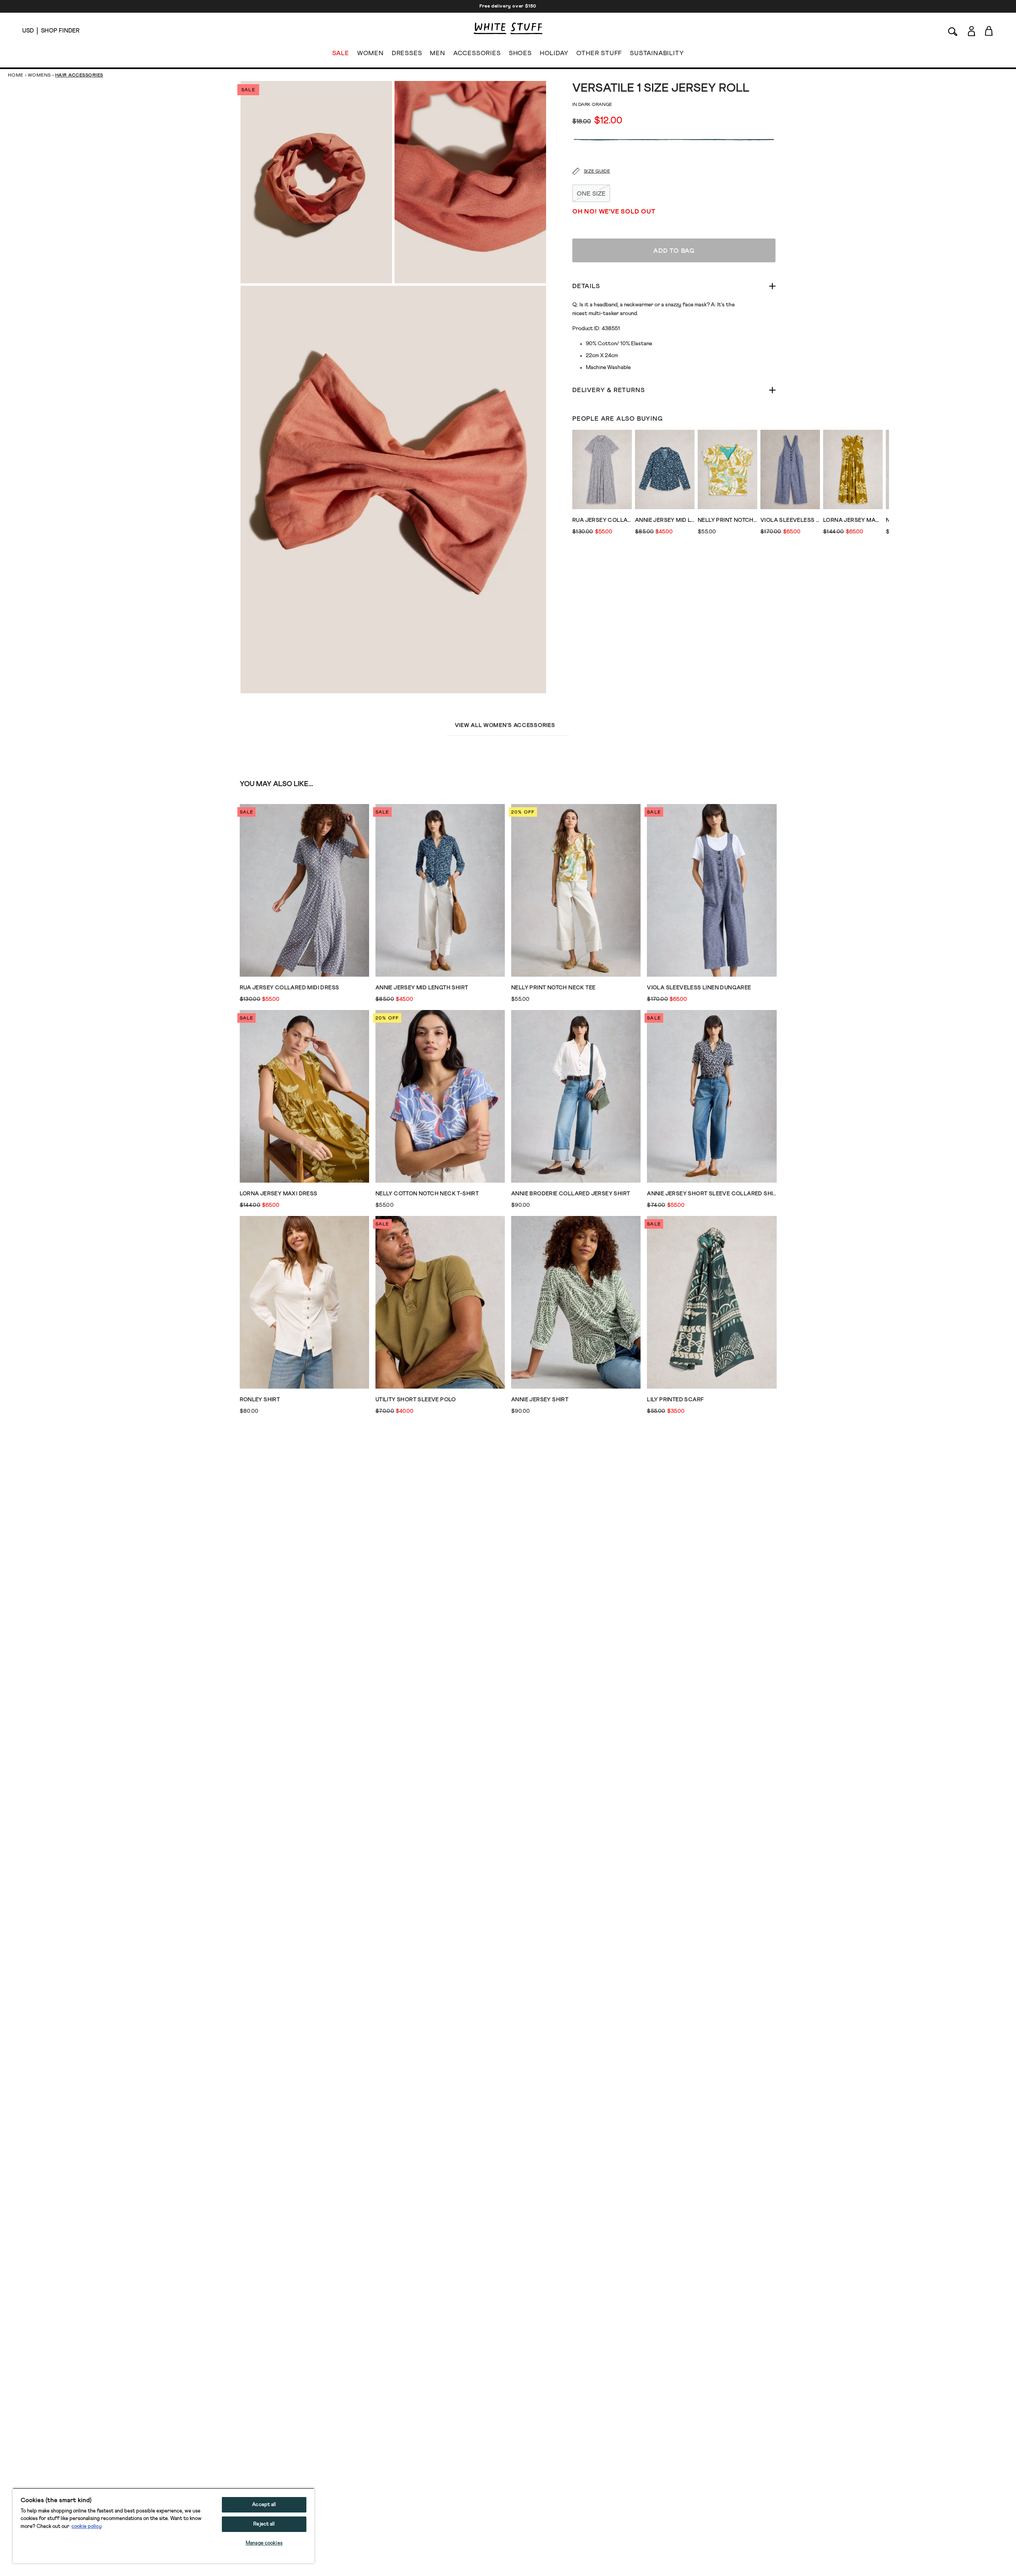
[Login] (971, 31)
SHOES (520, 53)
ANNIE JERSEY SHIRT (540, 1400)
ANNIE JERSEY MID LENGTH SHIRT (665, 520)
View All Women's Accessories (505, 725)
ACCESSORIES (477, 53)
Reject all (264, 2524)
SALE (341, 53)
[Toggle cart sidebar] (989, 31)
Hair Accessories (79, 75)
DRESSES (407, 53)
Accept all (264, 2505)
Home (16, 75)
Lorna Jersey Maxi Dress (853, 520)
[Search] (953, 31)
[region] (164, 2526)
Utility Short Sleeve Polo (416, 1400)
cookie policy (87, 2527)
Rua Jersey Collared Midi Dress (602, 520)
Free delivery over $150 (508, 6)
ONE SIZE (591, 194)
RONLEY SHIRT (260, 1400)
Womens (39, 75)
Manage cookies (264, 2543)
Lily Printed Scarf (675, 1400)
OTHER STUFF (599, 53)
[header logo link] (508, 28)
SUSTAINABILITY (657, 53)
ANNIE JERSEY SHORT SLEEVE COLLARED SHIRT (712, 1194)
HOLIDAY (554, 53)
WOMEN (370, 53)
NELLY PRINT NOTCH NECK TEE (727, 520)
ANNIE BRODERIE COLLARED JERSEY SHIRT (571, 1194)
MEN (437, 53)
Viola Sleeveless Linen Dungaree (790, 520)
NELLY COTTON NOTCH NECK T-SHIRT (427, 1194)
